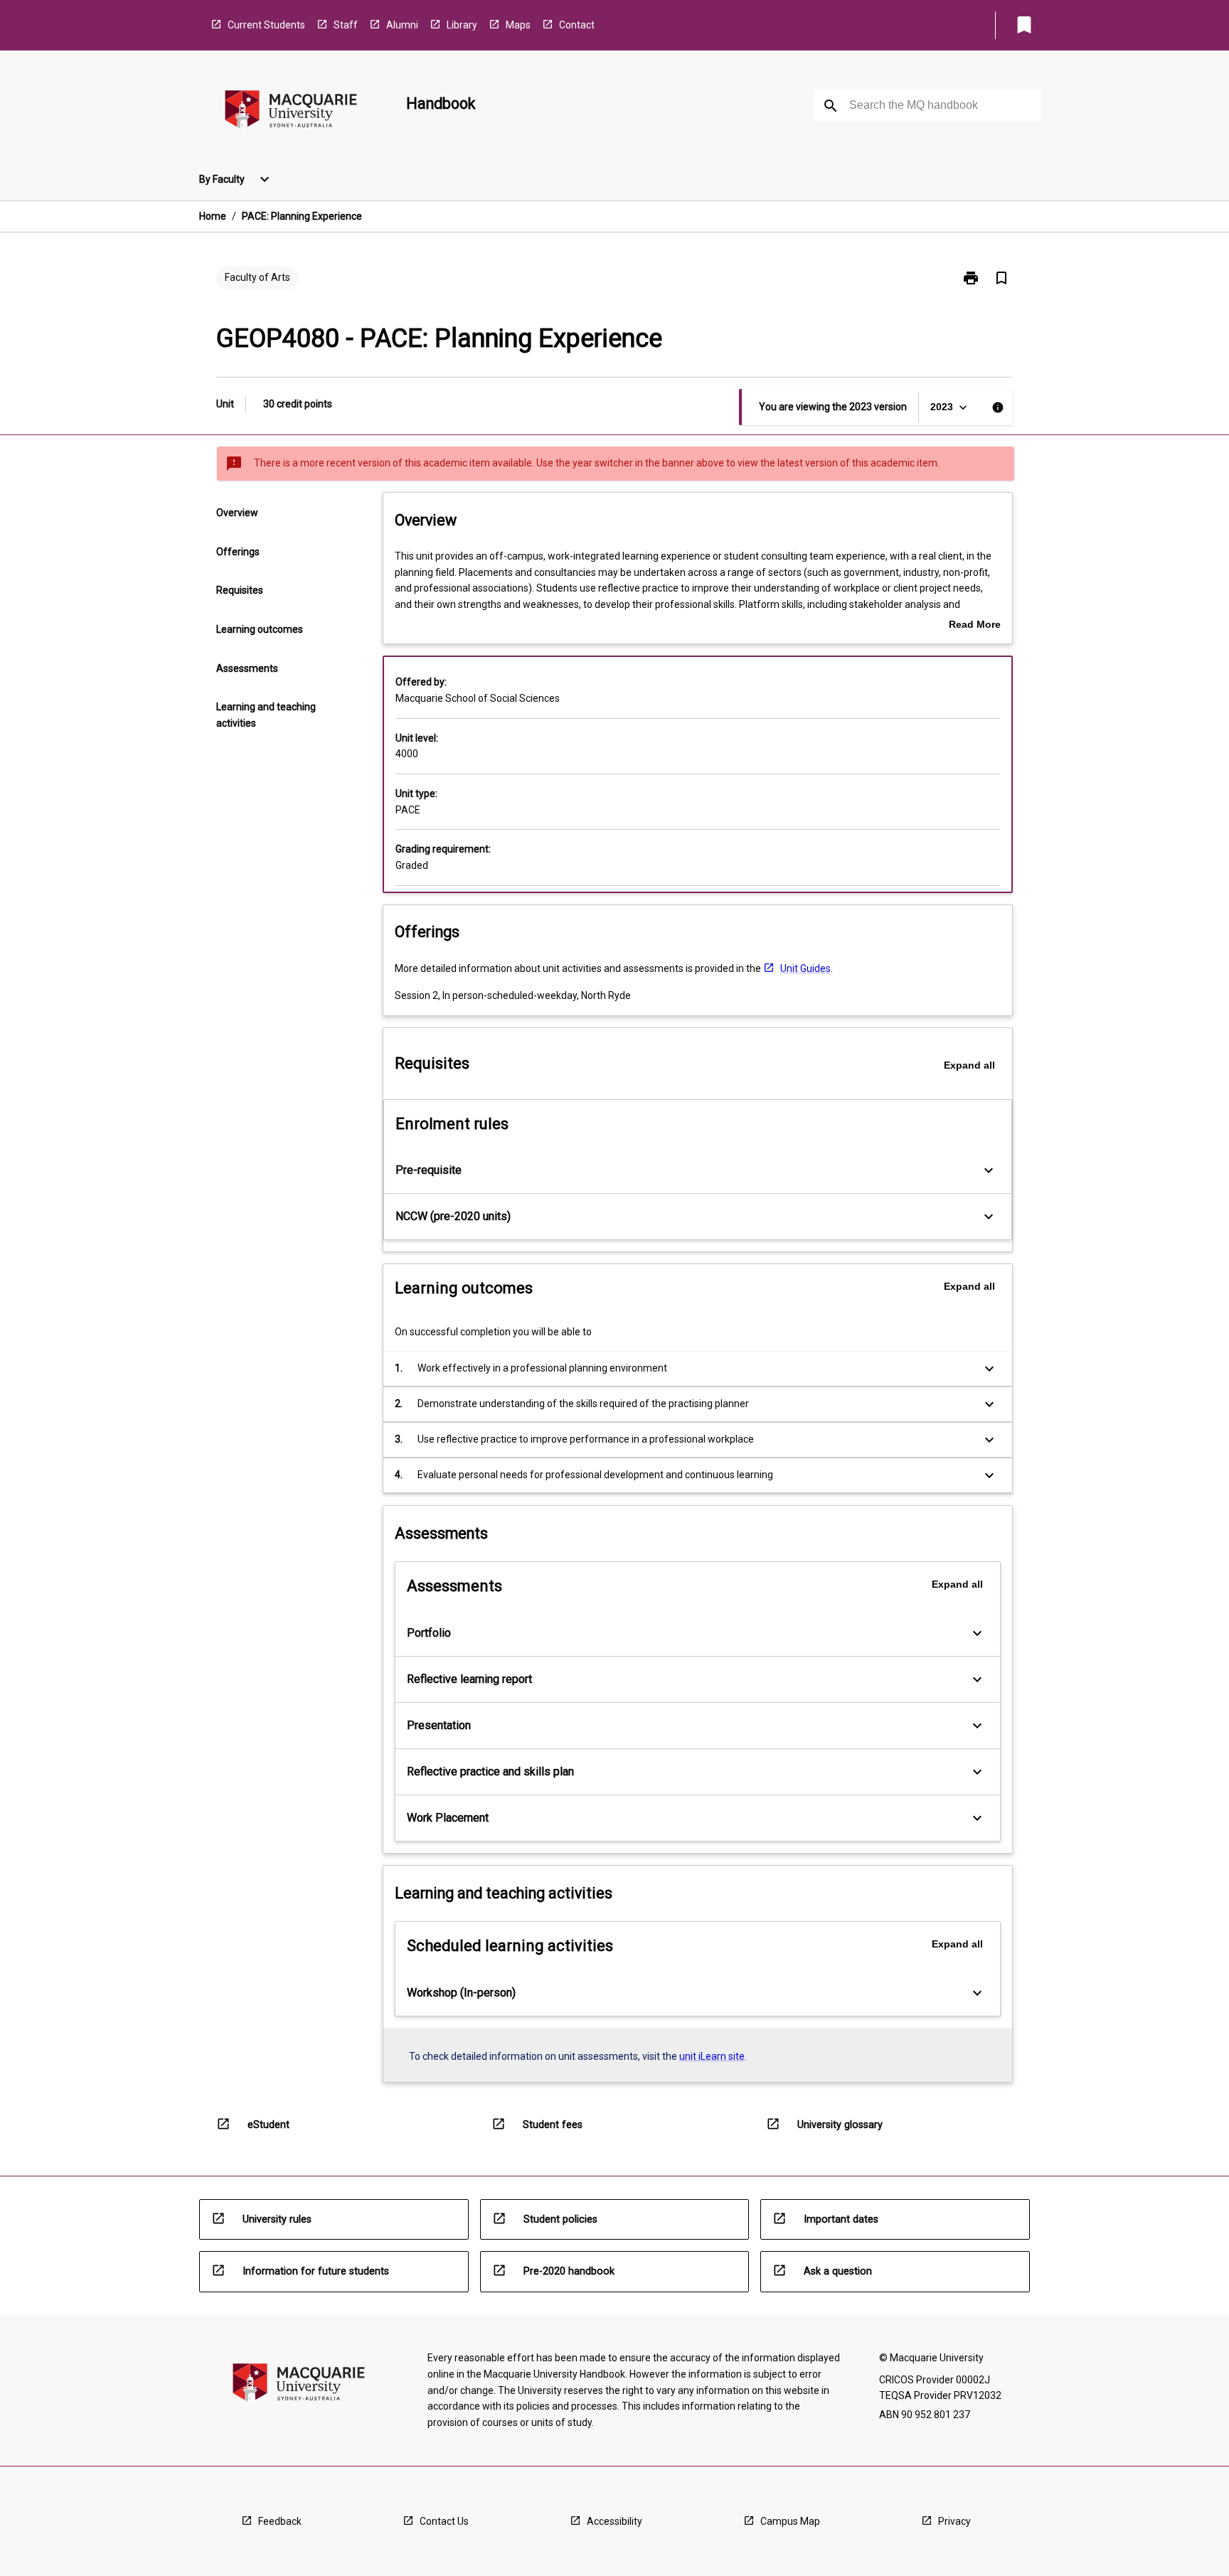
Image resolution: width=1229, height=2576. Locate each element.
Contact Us (444, 2521)
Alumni (402, 25)
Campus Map (790, 2521)
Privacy (954, 2521)
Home (213, 216)
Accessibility (614, 2521)
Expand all (969, 1065)
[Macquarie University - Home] (291, 112)
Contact (577, 25)
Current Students (266, 25)
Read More (975, 626)
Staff (346, 25)
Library (462, 25)
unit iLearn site (712, 2056)
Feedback (280, 2521)
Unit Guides (805, 968)
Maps (518, 25)
